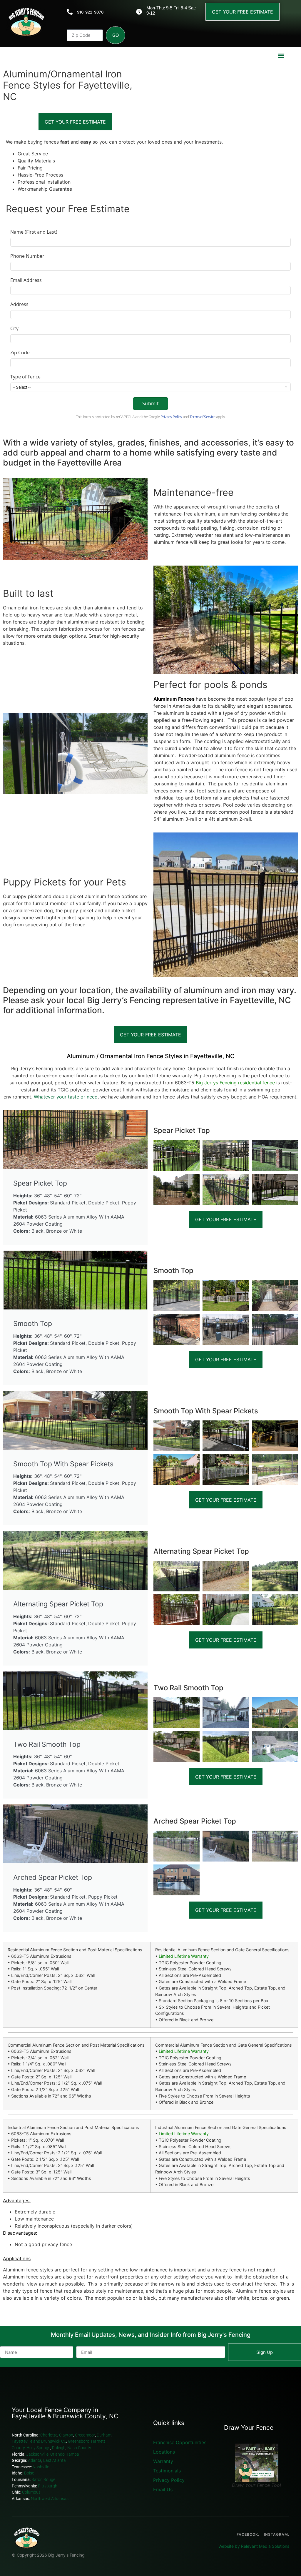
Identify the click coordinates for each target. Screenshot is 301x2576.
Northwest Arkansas (50, 2499)
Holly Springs (38, 2448)
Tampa (73, 2454)
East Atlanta (55, 2461)
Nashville (41, 2467)
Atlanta (35, 2461)
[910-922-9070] (70, 12)
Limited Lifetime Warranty (184, 1956)
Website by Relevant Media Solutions (254, 2546)
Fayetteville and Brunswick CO (39, 2441)
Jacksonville (37, 2454)
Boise (30, 2473)
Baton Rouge (44, 2480)
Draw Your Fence (249, 2428)
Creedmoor (85, 2435)
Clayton (66, 2435)
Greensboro (79, 2441)
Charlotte (49, 2435)
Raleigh (59, 2448)
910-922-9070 (90, 12)
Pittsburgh (48, 2486)
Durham (104, 2435)
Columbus (31, 2492)
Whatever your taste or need (66, 1097)
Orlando (57, 2454)
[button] (281, 55)
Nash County (79, 2448)
